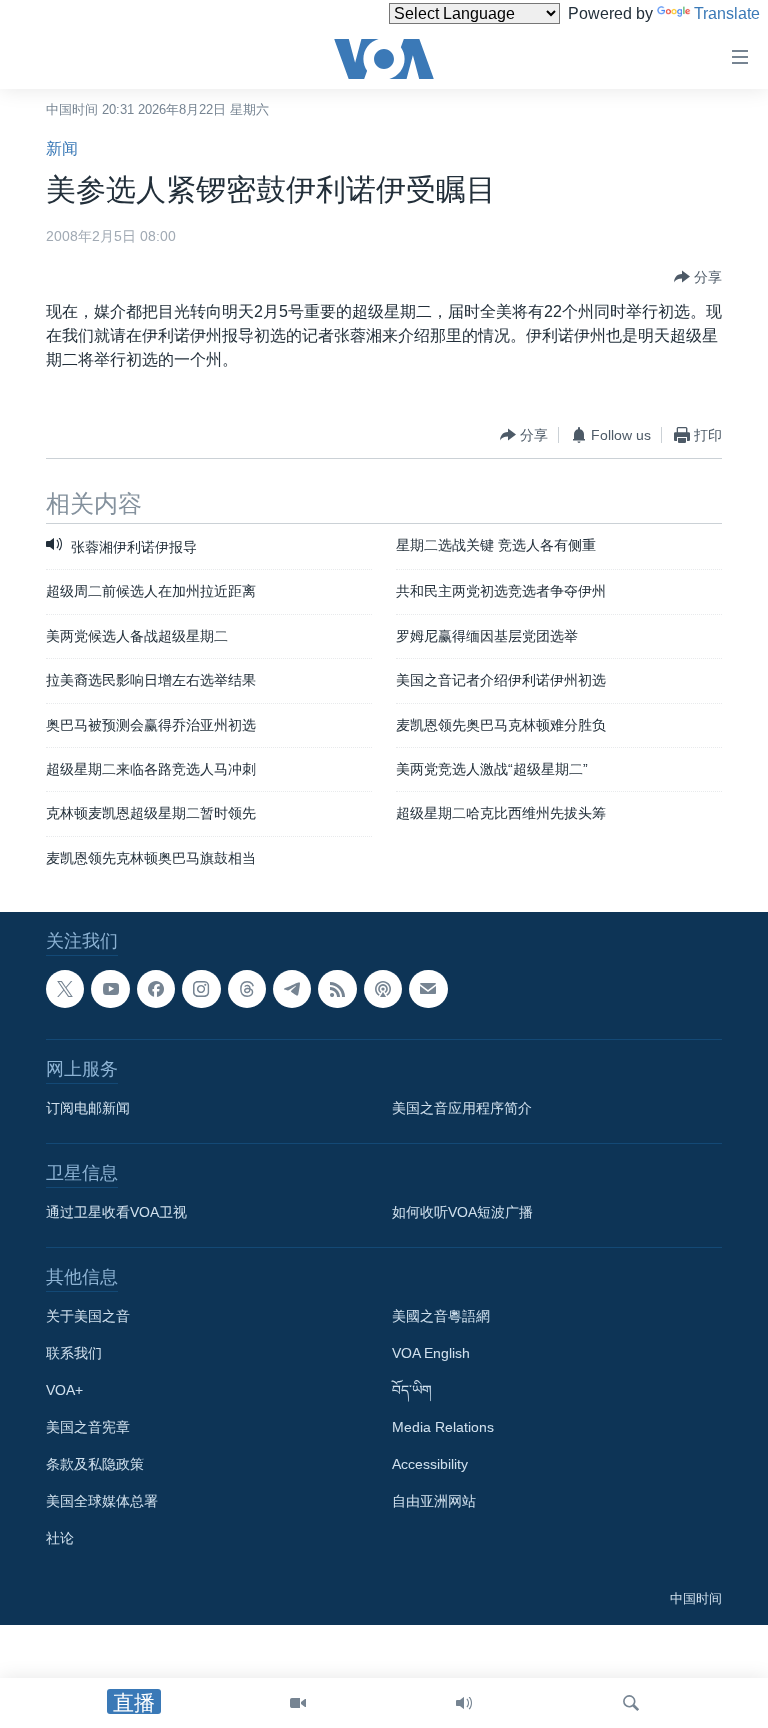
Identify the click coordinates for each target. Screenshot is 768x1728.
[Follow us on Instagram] (201, 989)
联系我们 (74, 1354)
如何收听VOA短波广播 (462, 1213)
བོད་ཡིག (412, 1391)
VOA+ (64, 1391)
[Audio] (464, 1703)
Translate (727, 13)
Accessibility (430, 1465)
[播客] (383, 989)
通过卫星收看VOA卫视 (116, 1213)
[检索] (631, 1703)
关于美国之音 (88, 1317)
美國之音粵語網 (441, 1317)
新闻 (62, 148)
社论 (60, 1539)
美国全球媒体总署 (102, 1502)
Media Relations (443, 1428)
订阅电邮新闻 (88, 1109)
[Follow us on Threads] (247, 989)
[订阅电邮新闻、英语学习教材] (428, 989)
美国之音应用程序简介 (462, 1109)
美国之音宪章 (88, 1428)
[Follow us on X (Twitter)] (65, 989)
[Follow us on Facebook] (156, 989)
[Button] (698, 277)
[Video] (298, 1703)
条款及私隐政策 (95, 1465)
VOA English (431, 1354)
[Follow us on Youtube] (110, 989)
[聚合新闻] (337, 989)
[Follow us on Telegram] (292, 989)
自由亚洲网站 (434, 1502)
